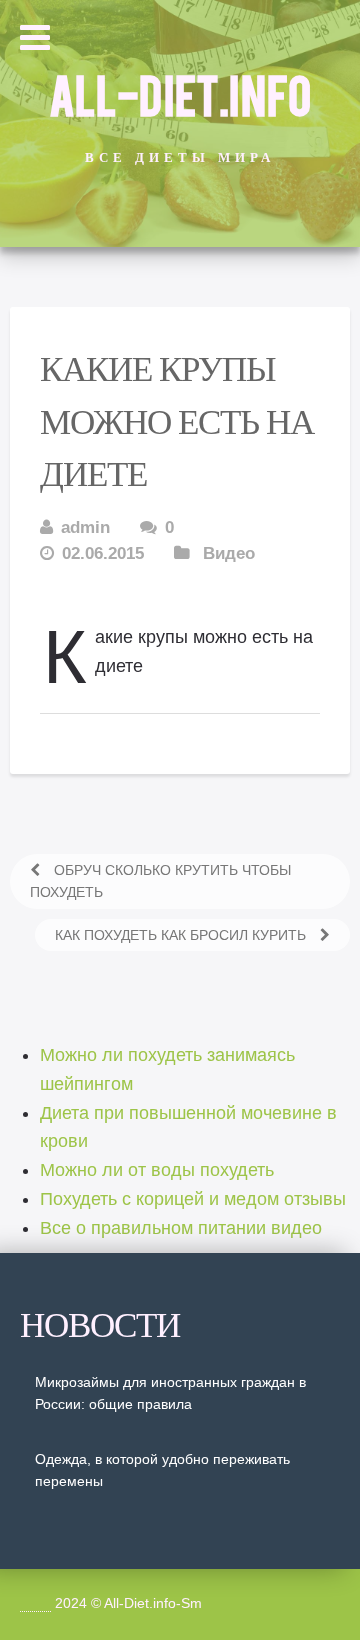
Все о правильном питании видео (181, 1228)
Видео (229, 553)
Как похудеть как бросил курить (182, 935)
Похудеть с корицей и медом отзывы (193, 1199)
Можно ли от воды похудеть (157, 1170)
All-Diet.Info (180, 93)
